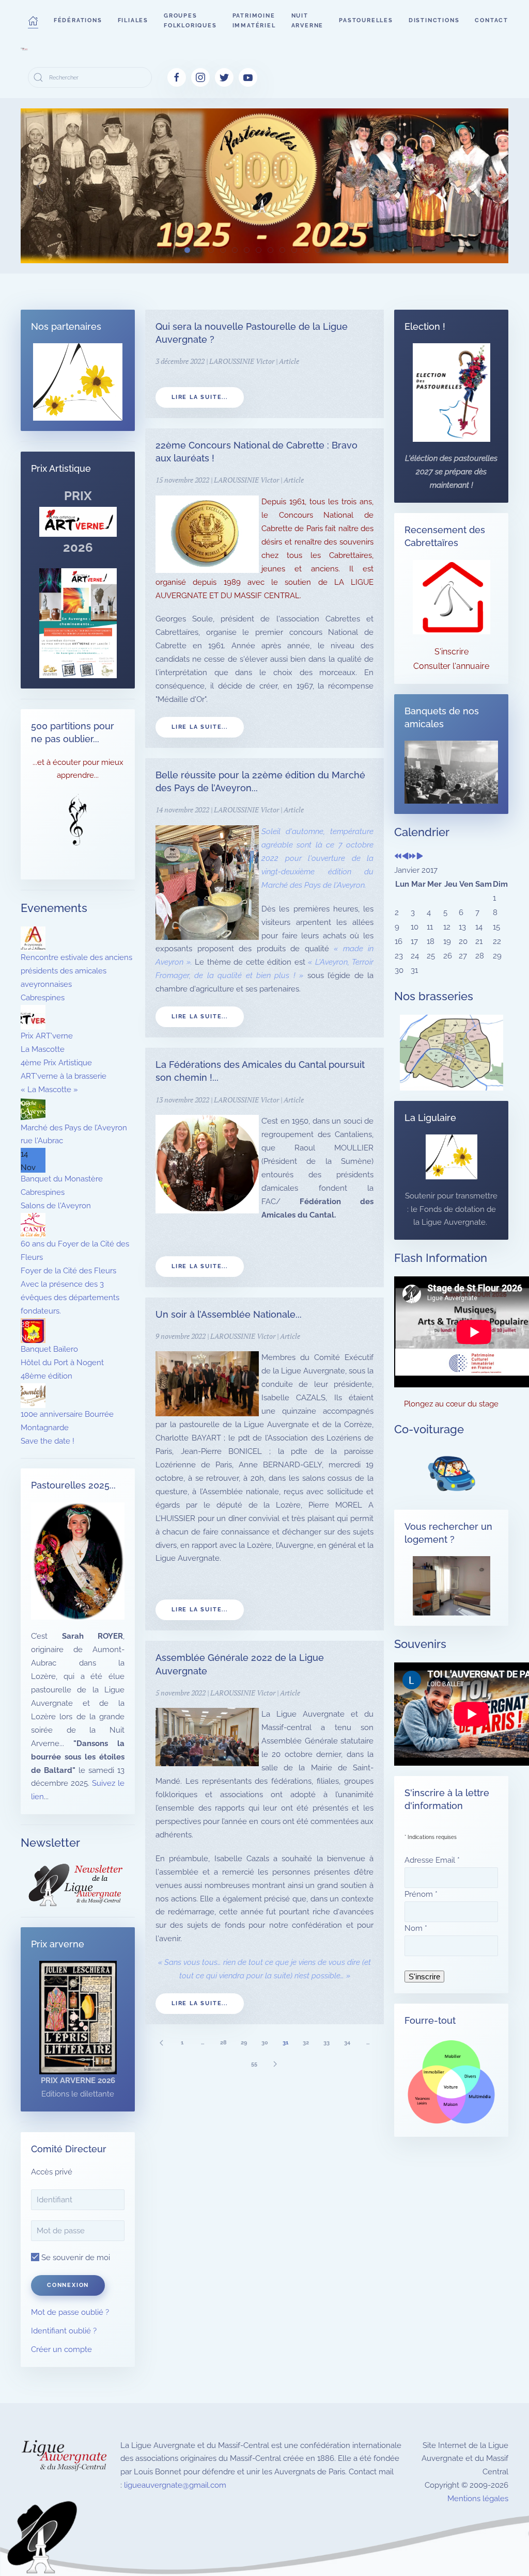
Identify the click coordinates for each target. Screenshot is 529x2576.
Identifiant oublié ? (64, 2331)
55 (254, 2064)
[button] (33, 21)
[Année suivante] (413, 857)
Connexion (68, 2285)
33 (326, 2043)
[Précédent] (161, 2043)
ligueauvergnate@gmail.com (175, 2485)
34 (347, 2043)
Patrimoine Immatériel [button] (254, 21)
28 (223, 2043)
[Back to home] (24, 49)
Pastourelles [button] (366, 20)
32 (306, 2043)
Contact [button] (492, 20)
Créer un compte (61, 2349)
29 (244, 2043)
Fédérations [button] (78, 20)
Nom (416, 1928)
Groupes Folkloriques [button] (190, 21)
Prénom (421, 1894)
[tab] (187, 250)
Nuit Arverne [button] (308, 21)
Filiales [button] (133, 20)
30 (265, 2043)
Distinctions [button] (434, 20)
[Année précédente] (398, 857)
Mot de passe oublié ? (70, 2312)
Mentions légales (478, 2499)
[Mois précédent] (405, 857)
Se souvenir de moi (75, 2258)
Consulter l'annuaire (451, 666)
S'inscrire (452, 652)
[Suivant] (275, 2064)
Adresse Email (432, 1860)
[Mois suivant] (420, 857)
